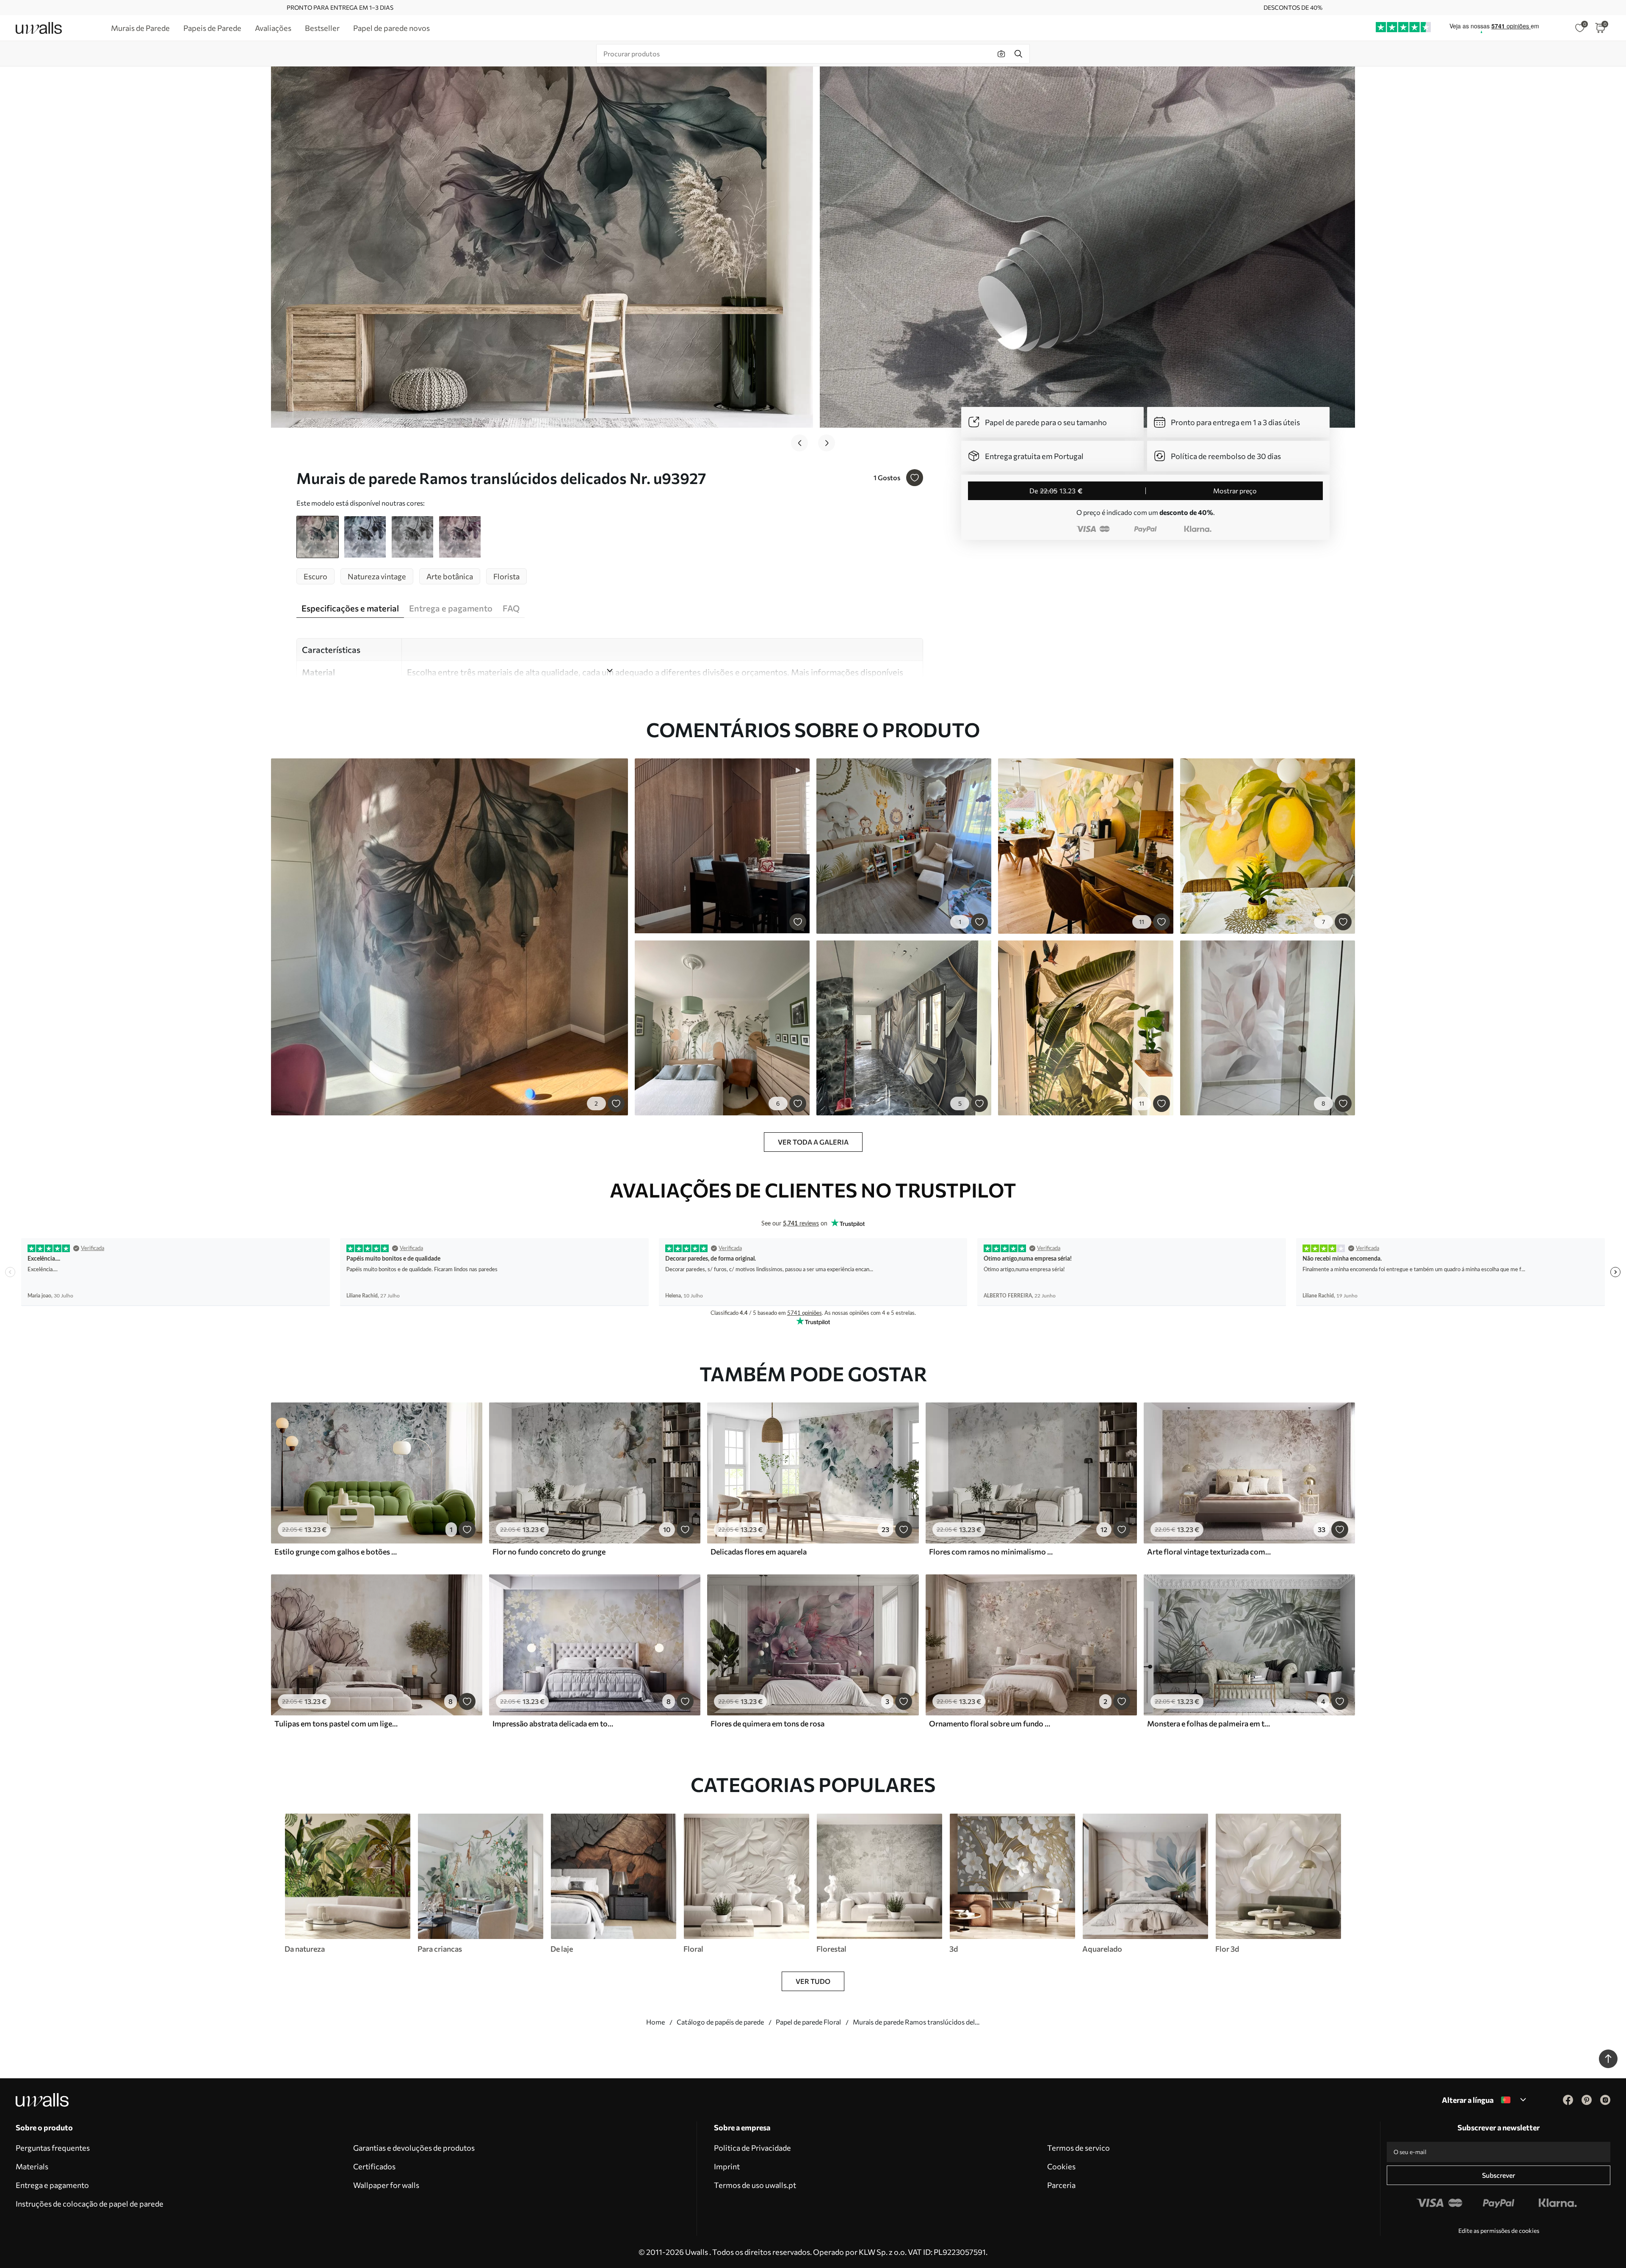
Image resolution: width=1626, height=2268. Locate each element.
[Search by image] (1001, 54)
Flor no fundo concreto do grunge (549, 1552)
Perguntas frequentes (53, 2148)
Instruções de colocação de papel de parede (90, 2204)
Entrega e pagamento (52, 2185)
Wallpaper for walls (386, 2185)
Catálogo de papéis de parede (720, 2022)
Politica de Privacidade (752, 2148)
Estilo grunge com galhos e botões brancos (336, 1552)
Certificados (374, 2166)
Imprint (727, 2166)
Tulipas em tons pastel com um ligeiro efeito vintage (336, 1723)
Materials (32, 2166)
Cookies (1061, 2166)
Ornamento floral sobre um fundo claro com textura (991, 1723)
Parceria (1061, 2185)
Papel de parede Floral (808, 2022)
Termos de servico (1078, 2148)
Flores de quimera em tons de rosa (767, 1723)
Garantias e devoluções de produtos (414, 2148)
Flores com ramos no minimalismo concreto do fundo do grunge (991, 1552)
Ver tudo (813, 1981)
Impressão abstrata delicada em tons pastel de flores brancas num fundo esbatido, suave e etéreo (554, 1723)
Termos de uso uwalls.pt (755, 2185)
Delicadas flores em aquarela (759, 1552)
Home (655, 2022)
